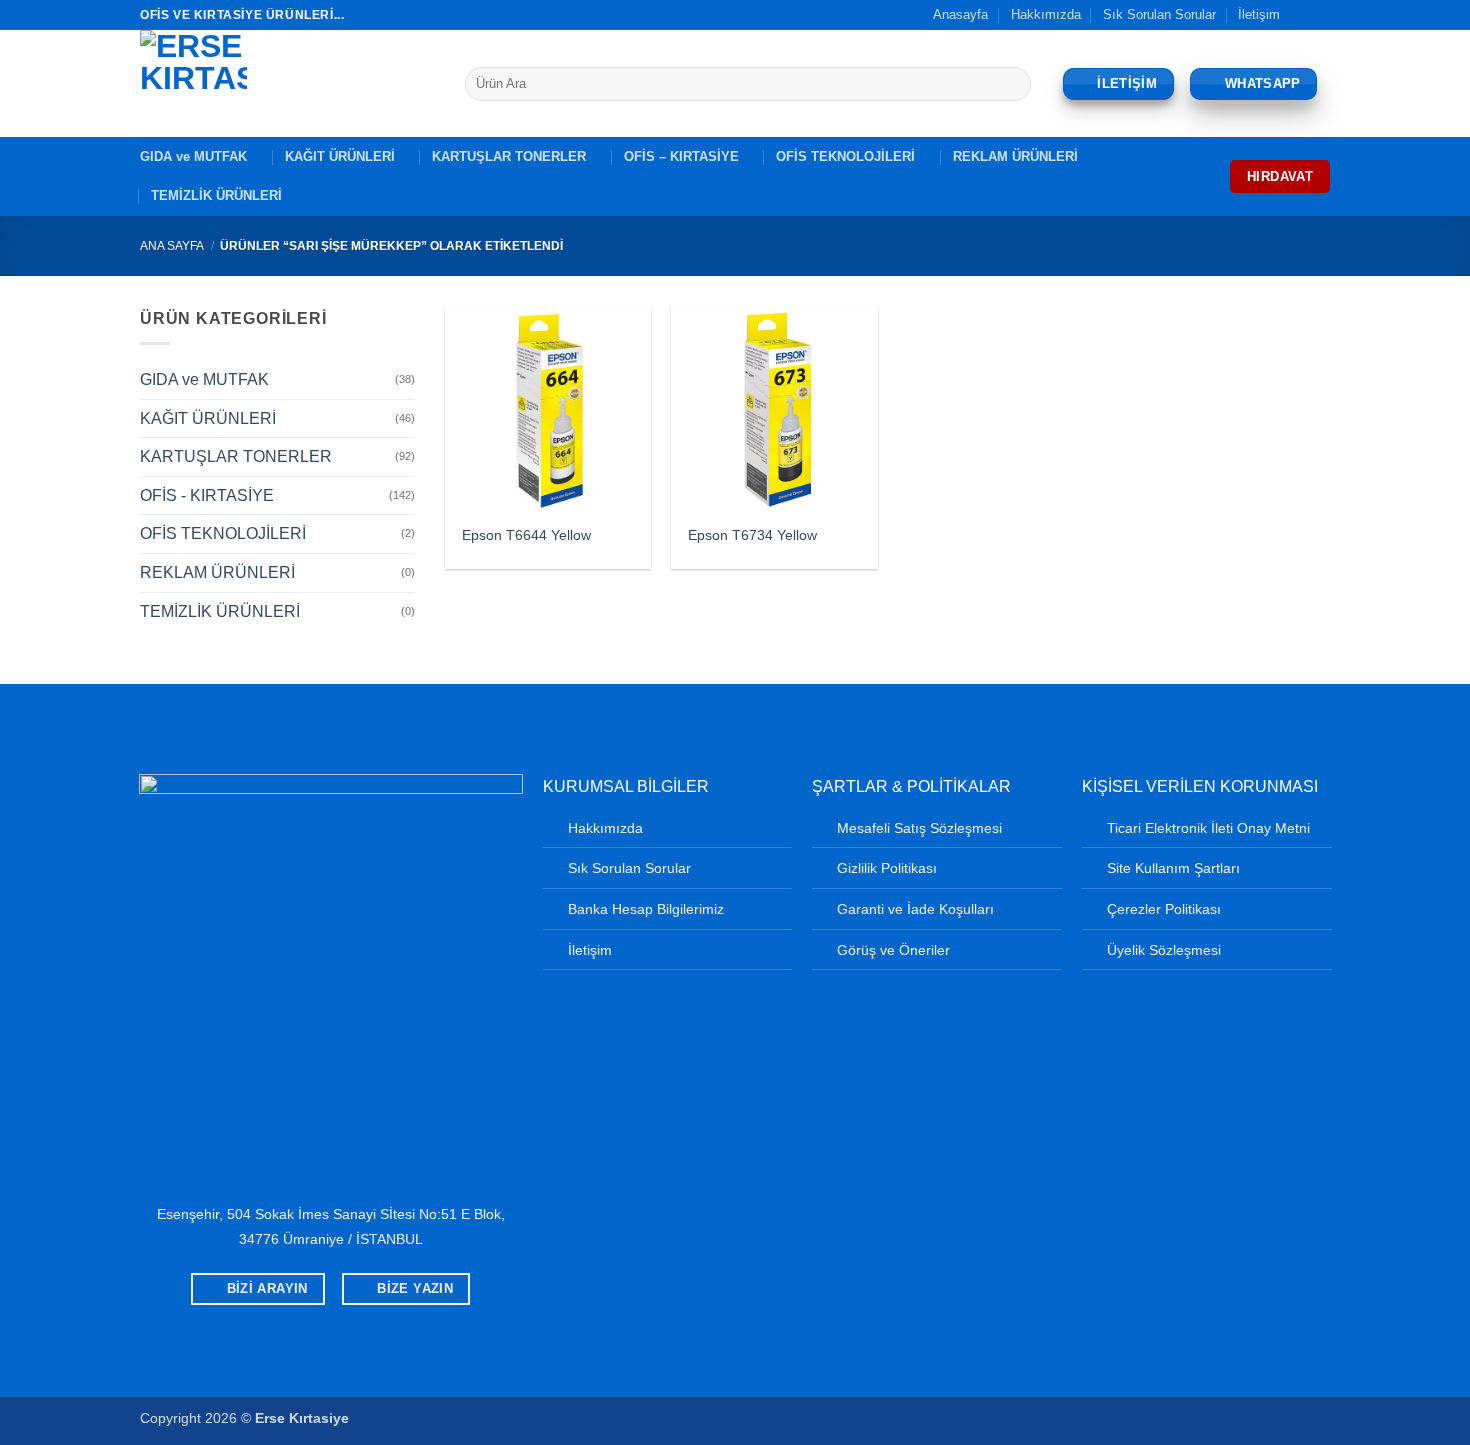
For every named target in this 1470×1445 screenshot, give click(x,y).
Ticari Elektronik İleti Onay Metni (1208, 828)
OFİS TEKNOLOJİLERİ (845, 156)
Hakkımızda (1046, 14)
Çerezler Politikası (1164, 909)
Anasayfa (960, 14)
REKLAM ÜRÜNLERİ (1015, 156)
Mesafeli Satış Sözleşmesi (919, 828)
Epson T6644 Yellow (526, 535)
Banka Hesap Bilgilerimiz (646, 909)
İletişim (1259, 14)
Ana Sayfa (172, 246)
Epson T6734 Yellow (752, 535)
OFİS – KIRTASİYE (681, 156)
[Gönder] (1012, 84)
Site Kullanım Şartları (1173, 868)
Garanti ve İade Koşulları (915, 909)
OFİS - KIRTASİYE (207, 495)
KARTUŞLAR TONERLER (509, 156)
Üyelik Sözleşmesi (1164, 950)
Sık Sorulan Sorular (1159, 14)
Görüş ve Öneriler (893, 950)
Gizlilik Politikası (887, 868)
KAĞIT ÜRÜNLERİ (340, 156)
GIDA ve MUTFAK (193, 156)
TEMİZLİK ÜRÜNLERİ (216, 195)
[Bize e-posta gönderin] (1320, 15)
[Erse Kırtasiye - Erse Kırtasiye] (287, 83)
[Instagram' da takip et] (1301, 15)
